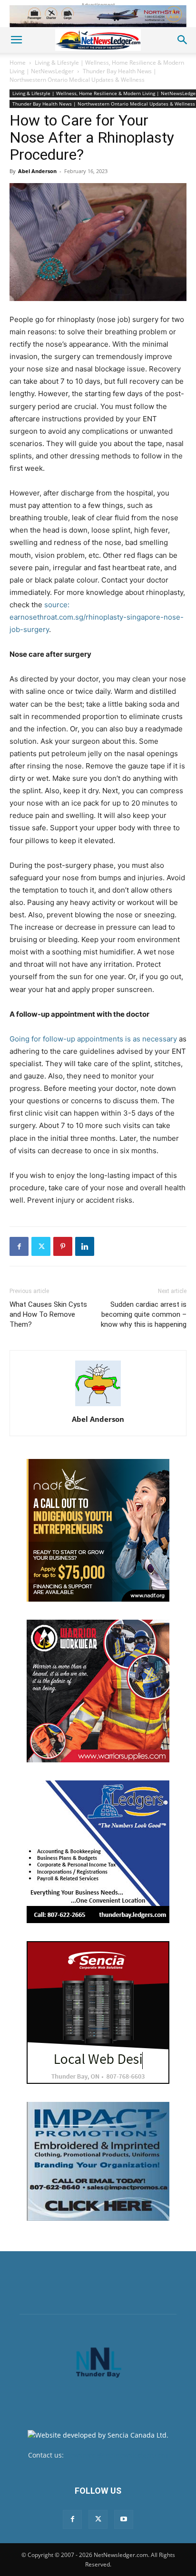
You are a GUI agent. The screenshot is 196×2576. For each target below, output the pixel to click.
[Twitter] (41, 1246)
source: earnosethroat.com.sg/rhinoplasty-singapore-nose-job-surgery (97, 617)
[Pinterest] (63, 1246)
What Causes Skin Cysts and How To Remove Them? (48, 1314)
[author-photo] (98, 1406)
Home (18, 63)
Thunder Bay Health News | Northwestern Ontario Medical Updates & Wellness (83, 75)
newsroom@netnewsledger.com (117, 2455)
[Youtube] (124, 2519)
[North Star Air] (98, 16)
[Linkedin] (85, 1246)
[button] (16, 40)
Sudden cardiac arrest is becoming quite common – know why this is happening (144, 1314)
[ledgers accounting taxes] (98, 1852)
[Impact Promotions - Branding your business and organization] (98, 2161)
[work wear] (98, 1691)
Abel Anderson (37, 171)
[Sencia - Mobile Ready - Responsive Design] (98, 2012)
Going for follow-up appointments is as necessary (93, 1039)
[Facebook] (19, 1246)
